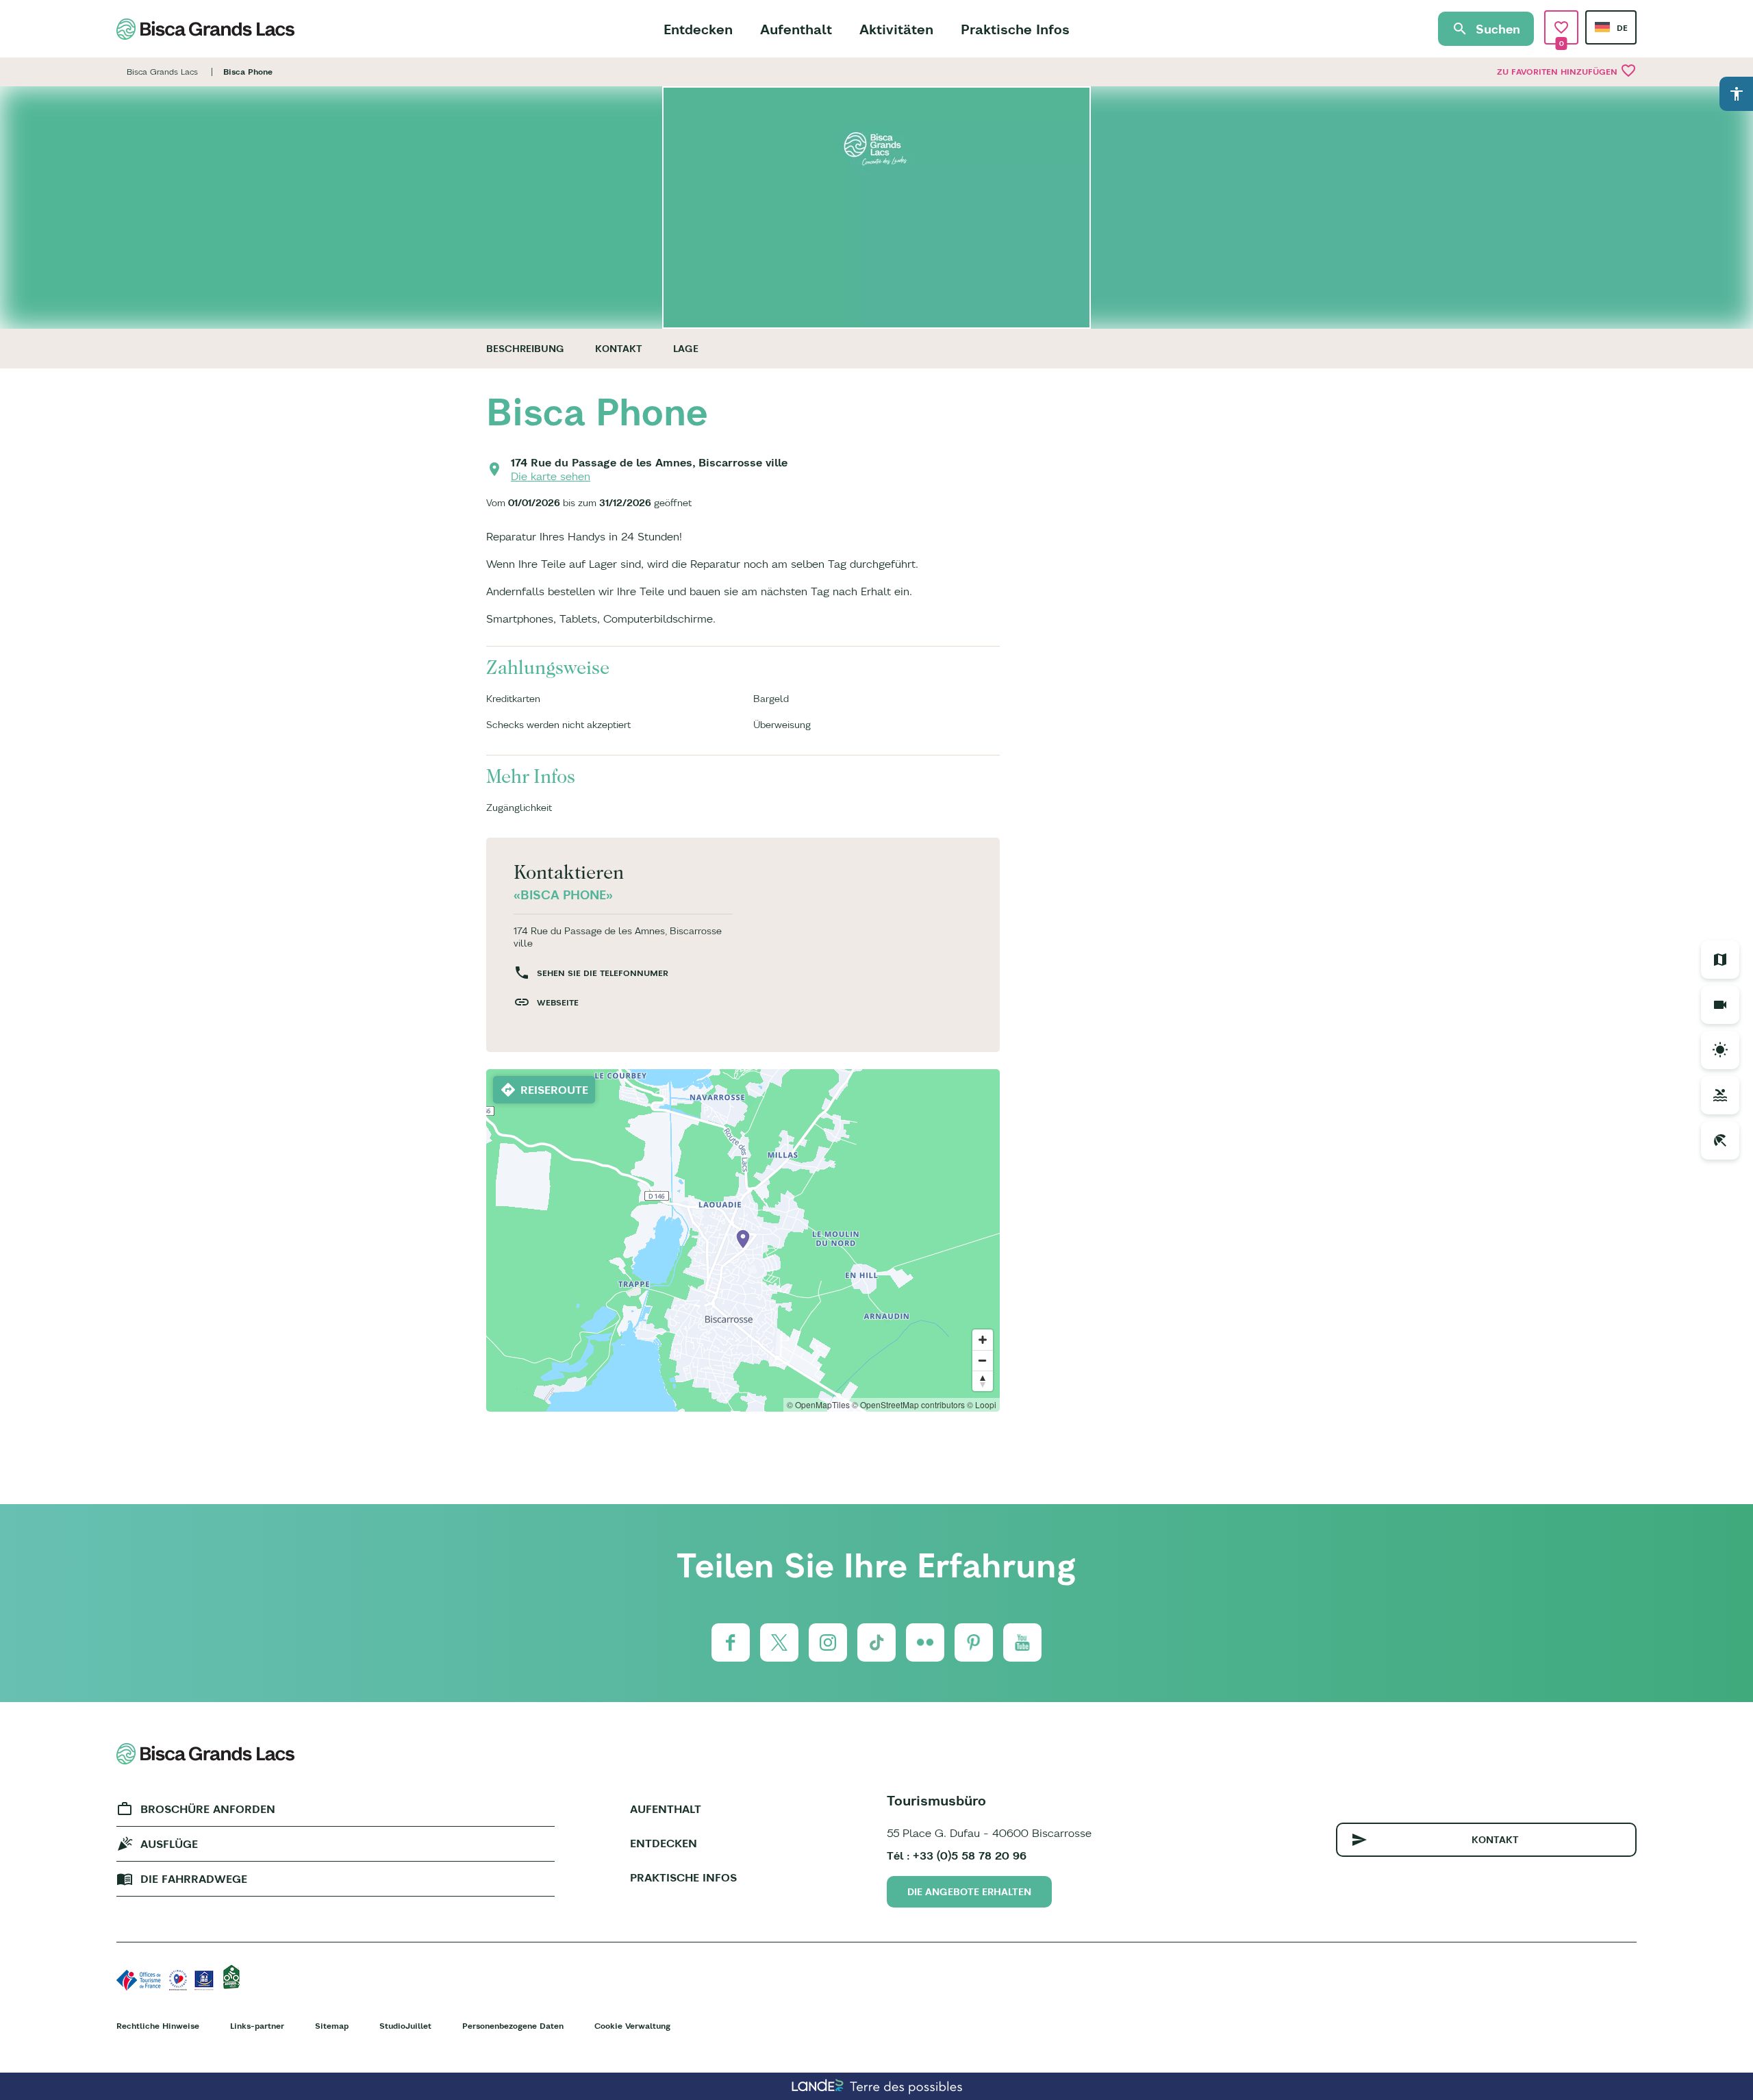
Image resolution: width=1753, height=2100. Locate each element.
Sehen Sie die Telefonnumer (603, 973)
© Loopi (982, 1404)
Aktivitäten (896, 29)
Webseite (558, 1002)
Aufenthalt (796, 29)
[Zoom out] (983, 1360)
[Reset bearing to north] (983, 1381)
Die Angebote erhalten (969, 1892)
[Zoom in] (983, 1340)
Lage (686, 349)
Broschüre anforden (208, 1809)
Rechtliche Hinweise (158, 2026)
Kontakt (619, 349)
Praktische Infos (1015, 29)
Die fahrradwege (194, 1879)
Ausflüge (169, 1844)
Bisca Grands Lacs (162, 72)
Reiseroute (554, 1090)
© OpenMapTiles (818, 1404)
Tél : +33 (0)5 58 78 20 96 (957, 1855)
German (1602, 27)
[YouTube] (1022, 1642)
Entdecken (698, 29)
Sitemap (332, 2026)
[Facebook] (731, 1642)
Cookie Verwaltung (632, 2026)
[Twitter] (779, 1642)
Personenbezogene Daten (513, 2026)
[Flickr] (925, 1642)
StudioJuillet (405, 2026)
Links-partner (257, 2026)
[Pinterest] (974, 1642)
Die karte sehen (551, 476)
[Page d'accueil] (205, 29)
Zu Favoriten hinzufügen (1567, 71)
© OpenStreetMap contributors (908, 1404)
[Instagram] (828, 1642)
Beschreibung (525, 349)
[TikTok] (876, 1642)
